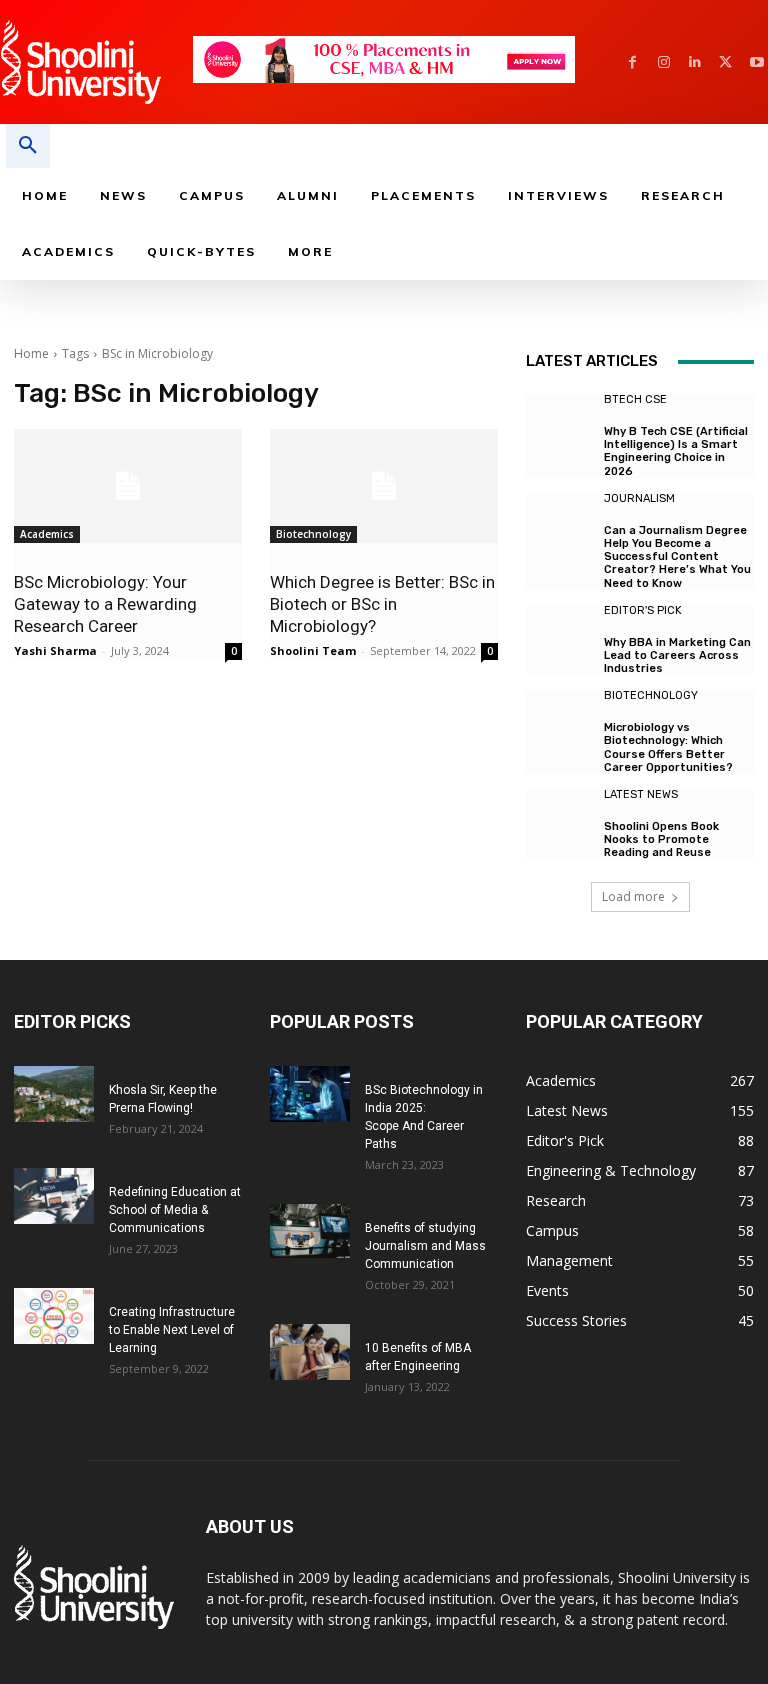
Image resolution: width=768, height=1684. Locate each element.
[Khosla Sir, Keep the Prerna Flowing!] (54, 1094)
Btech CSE (635, 399)
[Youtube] (756, 62)
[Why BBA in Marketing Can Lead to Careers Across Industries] (560, 639)
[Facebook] (632, 62)
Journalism (639, 498)
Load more (633, 896)
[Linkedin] (694, 62)
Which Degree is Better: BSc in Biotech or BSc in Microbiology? (382, 604)
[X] (725, 62)
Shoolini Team (313, 650)
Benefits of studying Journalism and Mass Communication (425, 1246)
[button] (28, 146)
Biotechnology (313, 534)
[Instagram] (663, 62)
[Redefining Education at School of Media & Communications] (54, 1196)
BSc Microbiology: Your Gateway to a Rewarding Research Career (105, 604)
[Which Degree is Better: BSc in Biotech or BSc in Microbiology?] (384, 486)
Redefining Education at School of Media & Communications (175, 1210)
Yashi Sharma (55, 650)
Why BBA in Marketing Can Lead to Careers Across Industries (677, 655)
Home (31, 353)
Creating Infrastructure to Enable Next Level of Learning (172, 1330)
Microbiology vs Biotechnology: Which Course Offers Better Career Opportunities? (668, 747)
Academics (47, 534)
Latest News (641, 794)
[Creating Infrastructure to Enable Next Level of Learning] (54, 1316)
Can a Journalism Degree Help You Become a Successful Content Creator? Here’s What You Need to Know (677, 557)
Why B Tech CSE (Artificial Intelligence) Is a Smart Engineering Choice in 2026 (676, 451)
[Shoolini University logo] (96, 62)
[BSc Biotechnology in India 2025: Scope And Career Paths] (310, 1094)
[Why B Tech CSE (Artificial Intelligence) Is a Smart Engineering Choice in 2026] (560, 428)
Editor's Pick (643, 610)
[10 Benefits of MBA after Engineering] (310, 1352)
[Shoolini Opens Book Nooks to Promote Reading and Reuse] (560, 823)
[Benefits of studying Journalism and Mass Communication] (310, 1230)
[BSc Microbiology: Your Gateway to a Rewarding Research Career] (128, 486)
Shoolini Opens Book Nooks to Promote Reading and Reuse (661, 839)
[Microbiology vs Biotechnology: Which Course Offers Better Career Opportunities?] (560, 724)
